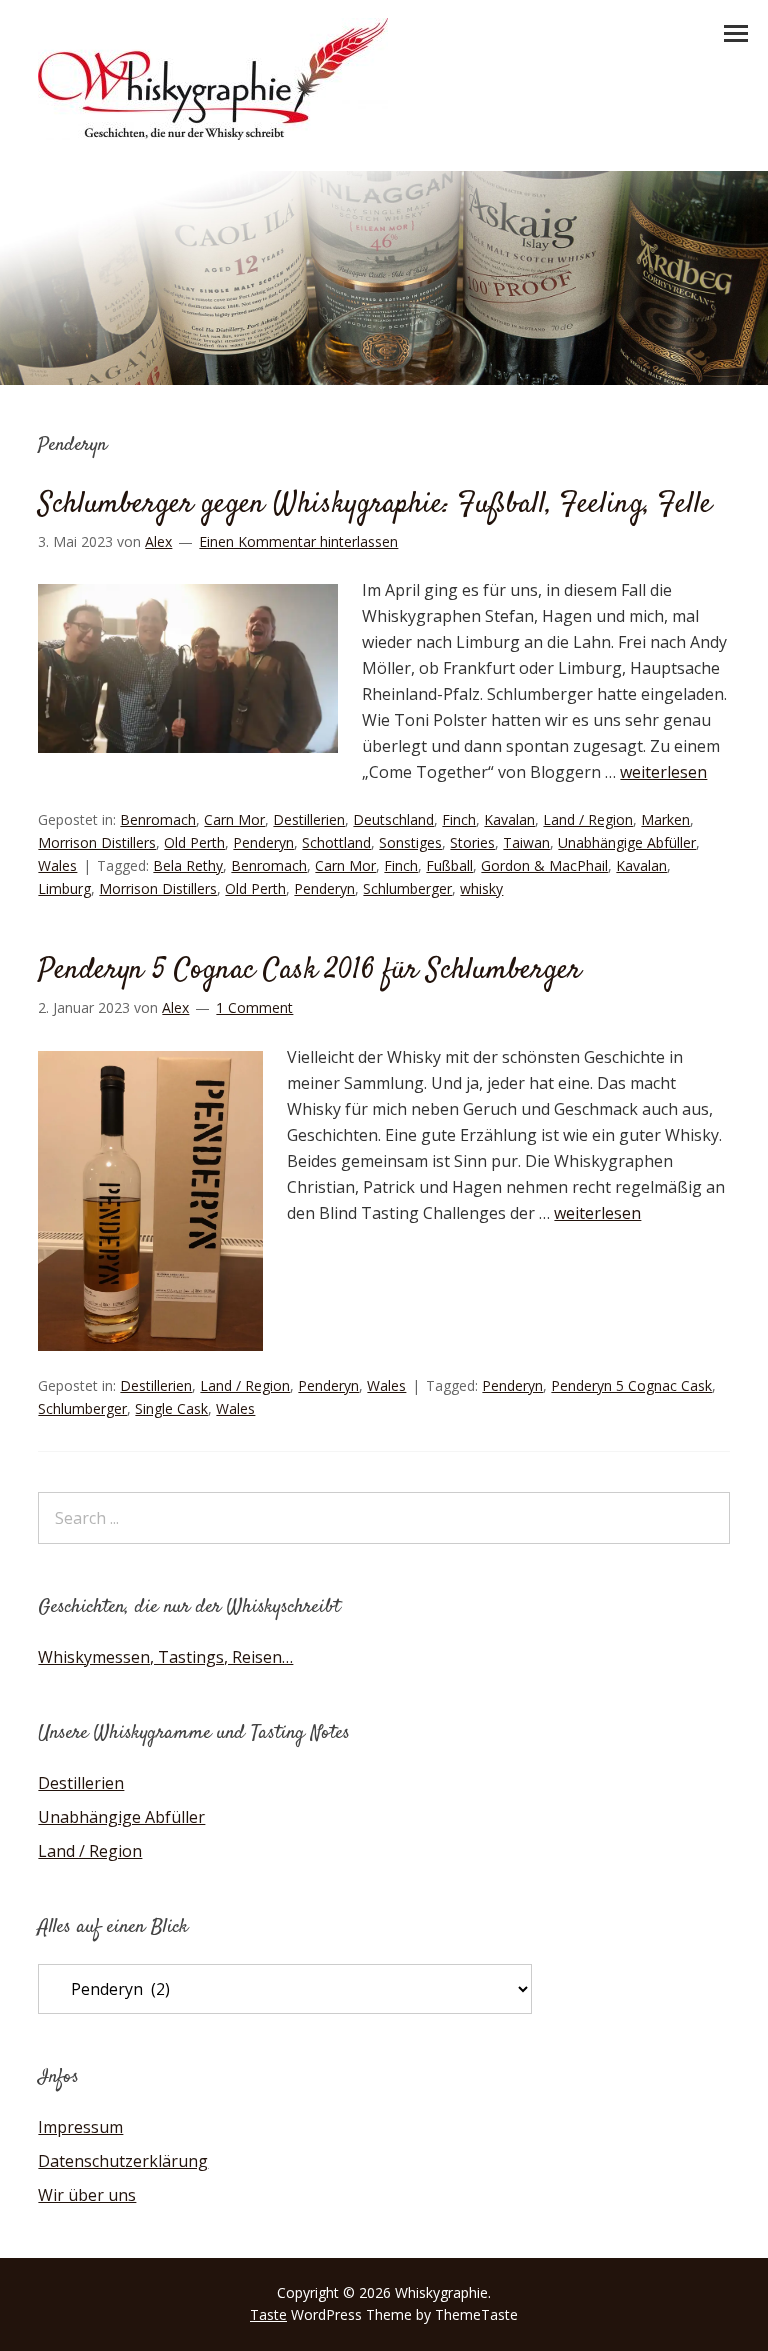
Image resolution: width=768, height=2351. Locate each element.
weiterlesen (663, 772)
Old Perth (194, 842)
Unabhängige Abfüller (627, 842)
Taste (268, 2314)
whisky (481, 888)
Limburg (64, 888)
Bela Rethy (188, 865)
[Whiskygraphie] (213, 134)
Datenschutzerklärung (123, 2161)
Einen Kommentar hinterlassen (298, 541)
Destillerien (309, 819)
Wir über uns (87, 2195)
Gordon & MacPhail (544, 865)
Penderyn (263, 842)
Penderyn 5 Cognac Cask (631, 1385)
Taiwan (526, 842)
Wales (57, 865)
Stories (472, 842)
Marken (665, 819)
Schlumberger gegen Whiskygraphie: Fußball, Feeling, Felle (375, 504)
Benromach (158, 819)
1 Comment (254, 1007)
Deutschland (393, 819)
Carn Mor (234, 819)
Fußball (449, 865)
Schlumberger (407, 888)
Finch (459, 819)
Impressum (80, 2127)
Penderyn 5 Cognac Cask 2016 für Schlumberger (309, 970)
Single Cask (171, 1408)
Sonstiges (410, 842)
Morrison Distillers (97, 842)
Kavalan (509, 819)
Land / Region (588, 819)
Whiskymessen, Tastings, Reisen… (165, 1657)
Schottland (336, 842)
